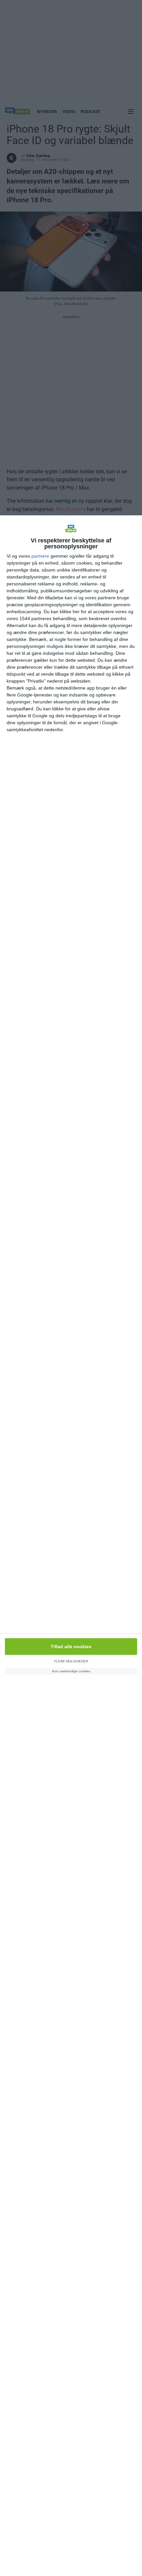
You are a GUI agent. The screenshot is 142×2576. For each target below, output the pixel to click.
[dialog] (71, 1546)
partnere (40, 556)
